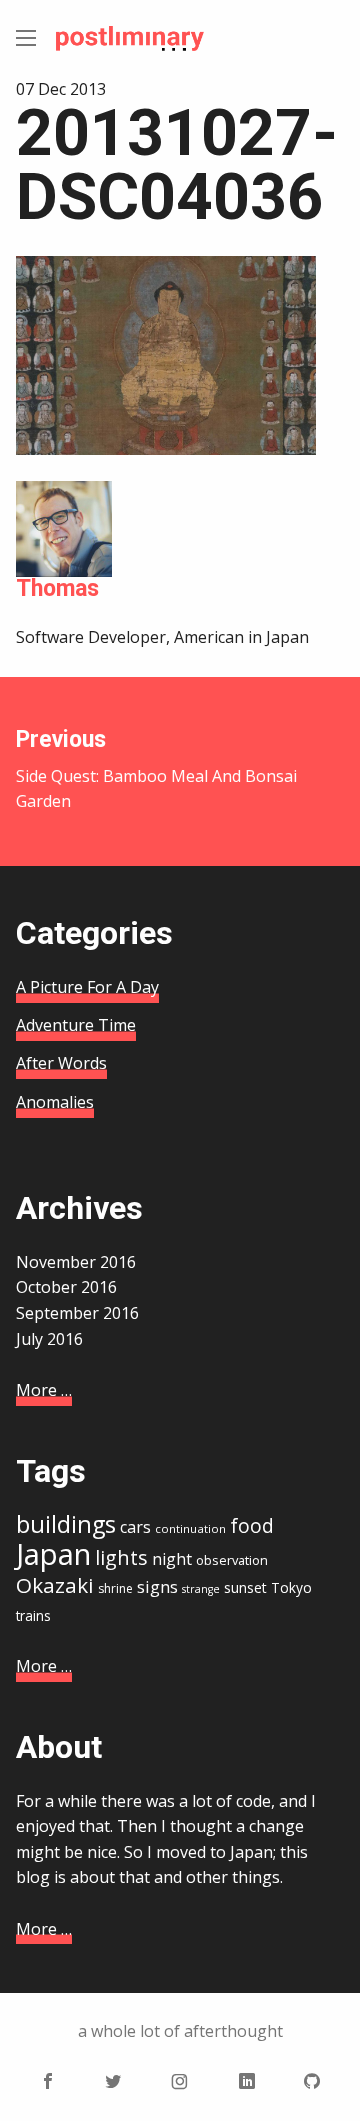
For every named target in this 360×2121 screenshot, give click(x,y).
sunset (245, 1587)
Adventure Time (76, 1025)
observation (232, 1560)
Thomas (57, 588)
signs (157, 1586)
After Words (61, 1063)
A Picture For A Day (87, 987)
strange (201, 1589)
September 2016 (77, 1313)
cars (135, 1527)
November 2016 (76, 1262)
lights (121, 1557)
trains (33, 1615)
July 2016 (49, 1339)
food (252, 1526)
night (172, 1559)
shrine (115, 1588)
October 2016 (66, 1287)
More (44, 1390)
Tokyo (291, 1587)
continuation (190, 1528)
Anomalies (55, 1102)
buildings (66, 1524)
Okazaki (55, 1585)
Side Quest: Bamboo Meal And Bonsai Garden (156, 769)
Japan (53, 1554)
